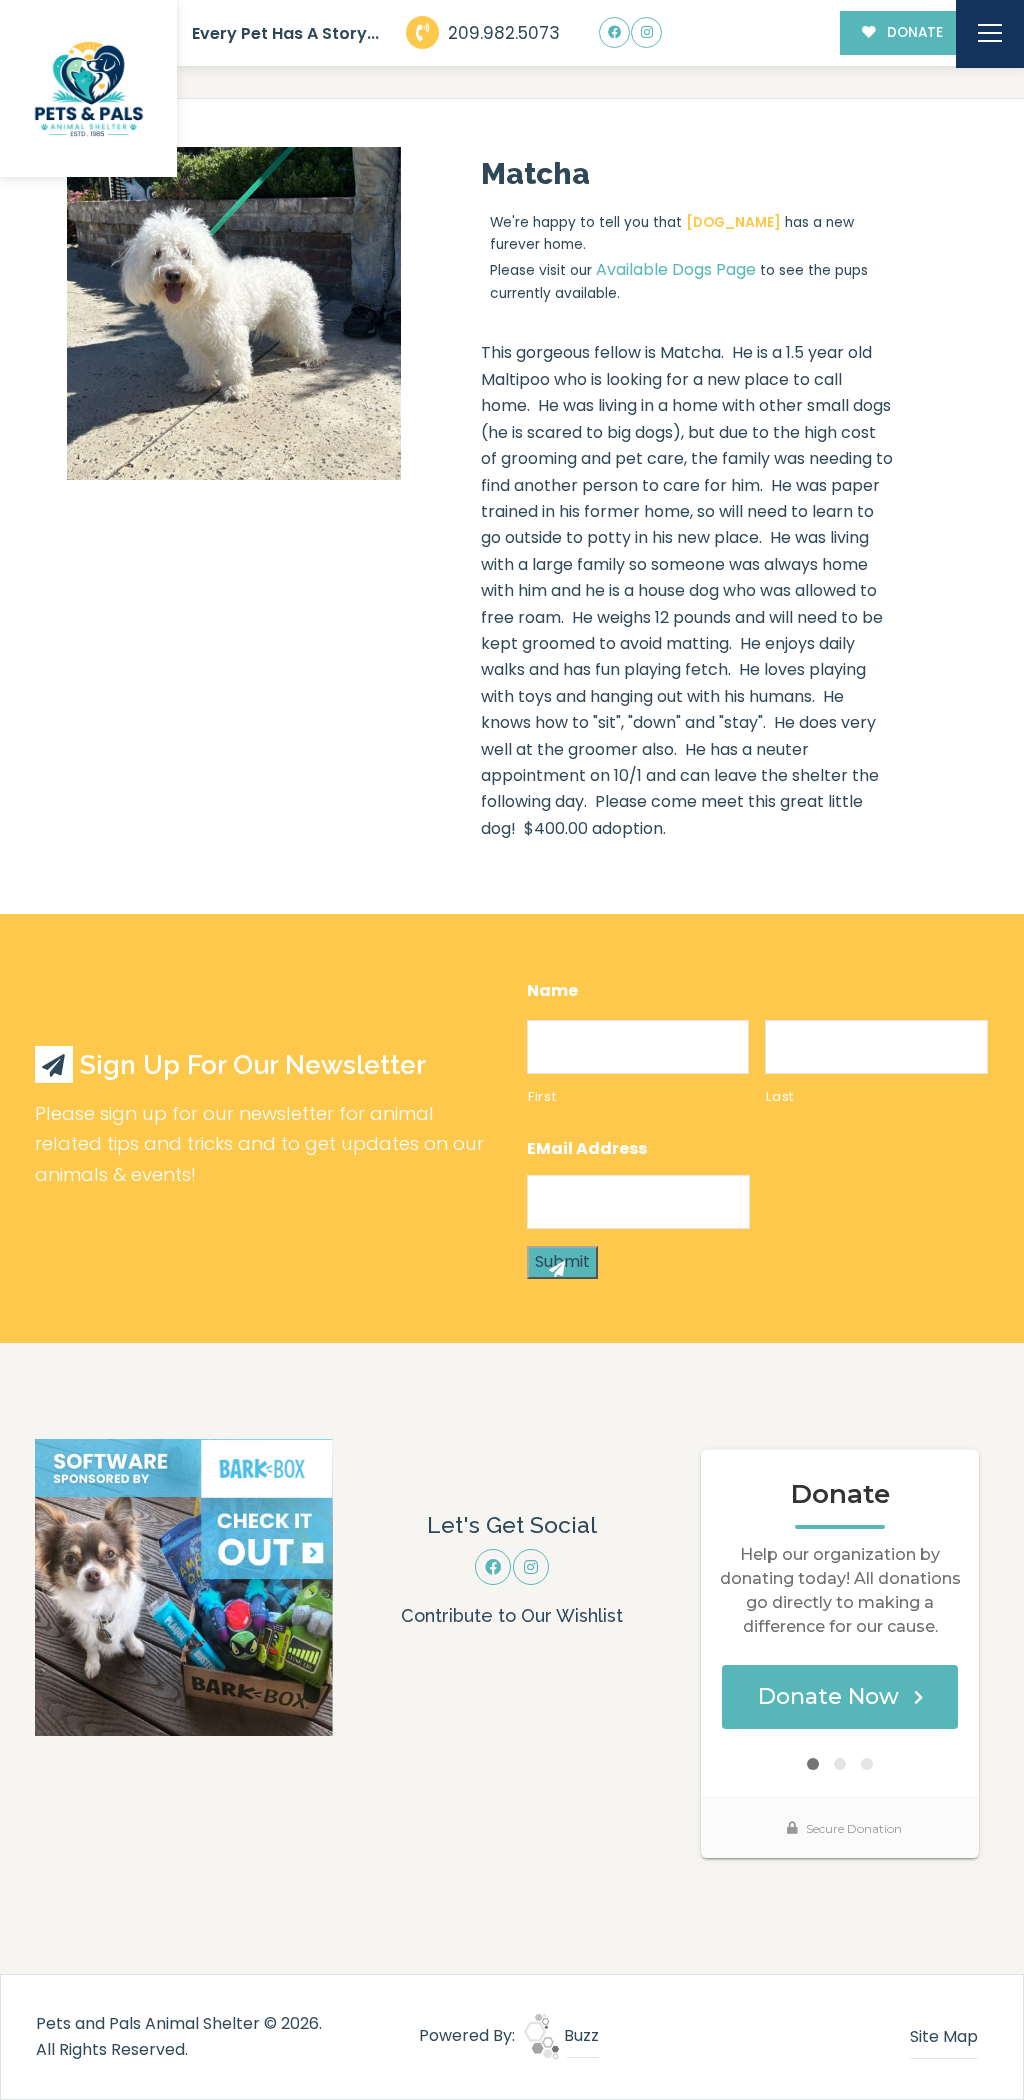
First (542, 1096)
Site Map (944, 2036)
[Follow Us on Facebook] (614, 32)
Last (780, 1096)
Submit (562, 1261)
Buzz (579, 2035)
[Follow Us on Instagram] (646, 32)
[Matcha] (233, 313)
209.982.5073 (501, 33)
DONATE (913, 32)
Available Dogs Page (676, 269)
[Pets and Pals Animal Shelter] (89, 89)
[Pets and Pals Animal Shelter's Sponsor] (184, 1586)
